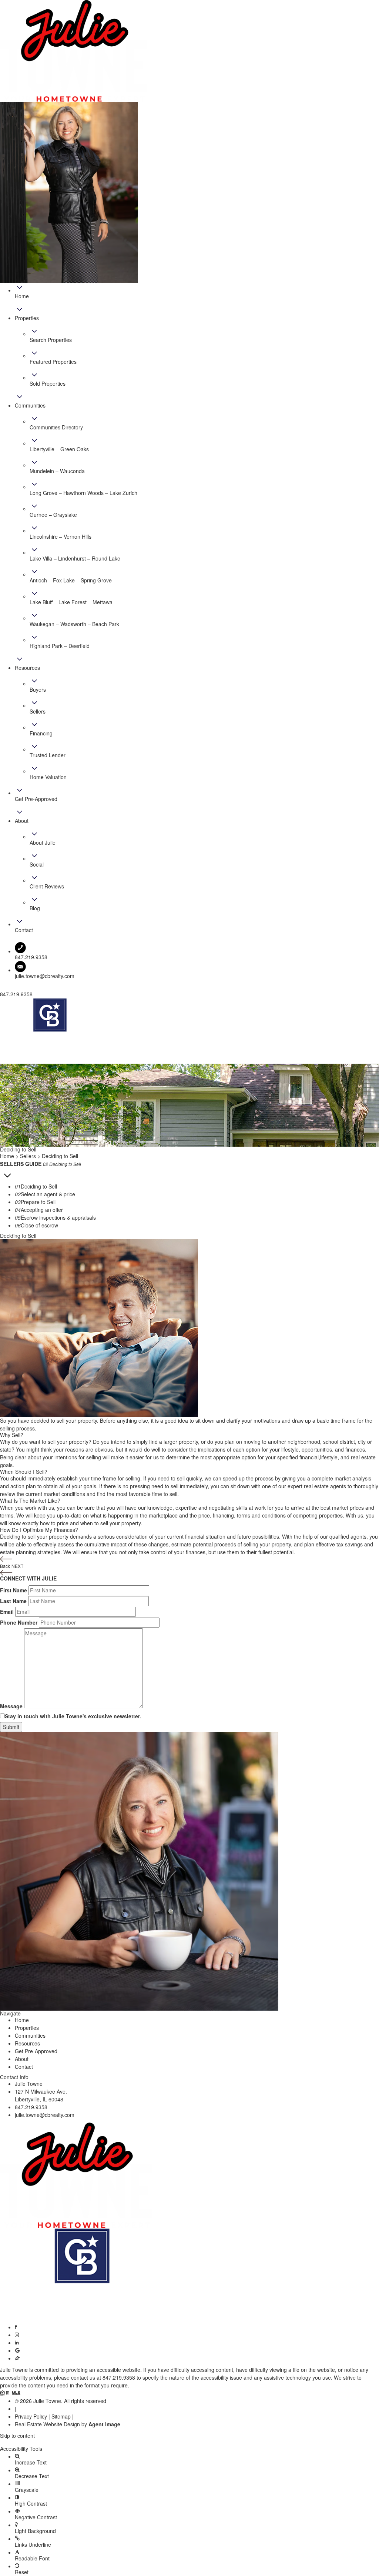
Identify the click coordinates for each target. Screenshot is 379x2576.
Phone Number (19, 1622)
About (22, 2059)
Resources (27, 2043)
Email (7, 1612)
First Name (14, 1590)
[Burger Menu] (2, 1062)
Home (22, 2020)
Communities (30, 2035)
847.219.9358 (31, 2107)
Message (11, 1706)
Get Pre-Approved (36, 2051)
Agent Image (104, 2424)
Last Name (13, 1601)
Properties (27, 2028)
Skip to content (17, 2436)
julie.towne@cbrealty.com (45, 976)
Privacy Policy (31, 2416)
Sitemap (61, 2416)
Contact (24, 2067)
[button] (189, 2442)
